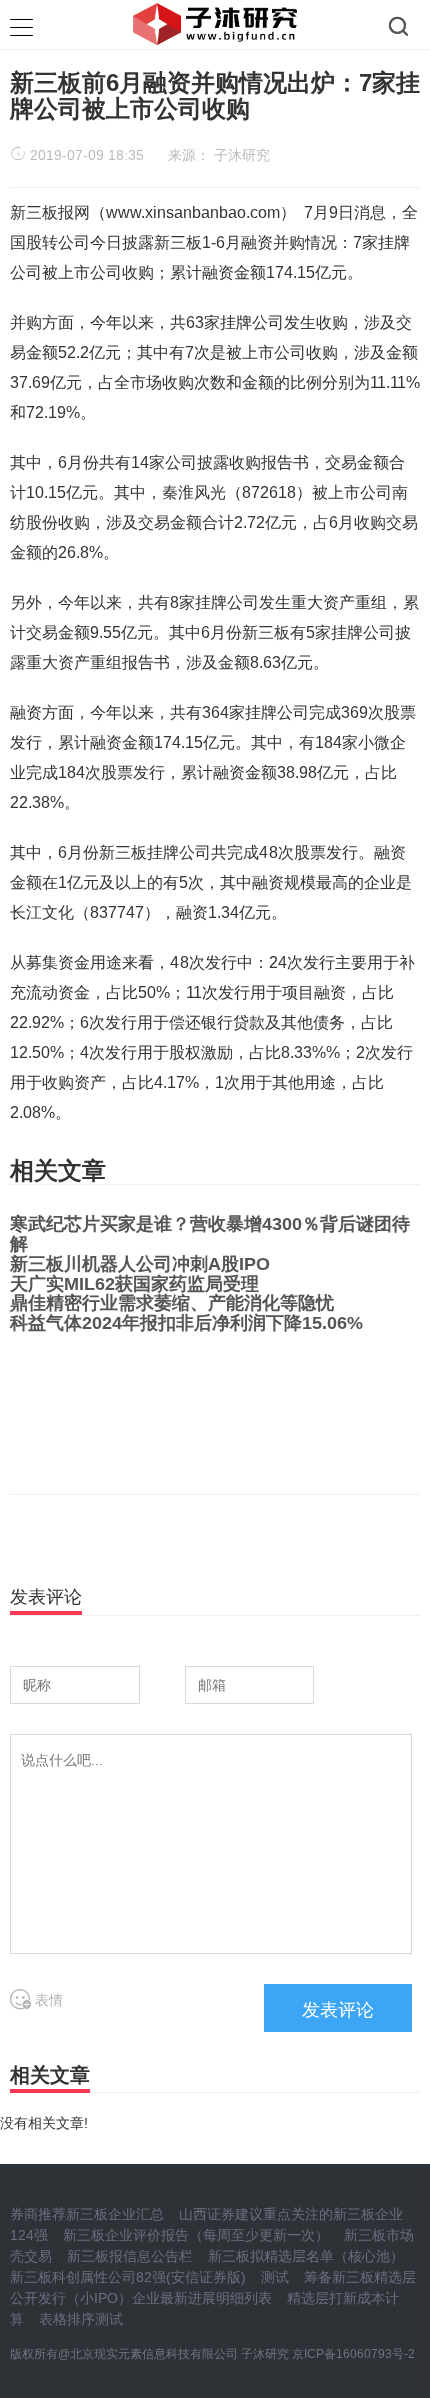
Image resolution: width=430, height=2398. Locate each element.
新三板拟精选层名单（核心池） (306, 2256)
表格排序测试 (81, 2319)
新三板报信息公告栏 (130, 2256)
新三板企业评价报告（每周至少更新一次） (196, 2235)
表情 (47, 2000)
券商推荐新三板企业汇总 (87, 2214)
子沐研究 (242, 155)
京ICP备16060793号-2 (353, 2354)
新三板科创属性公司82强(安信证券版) (128, 2277)
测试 (275, 2277)
